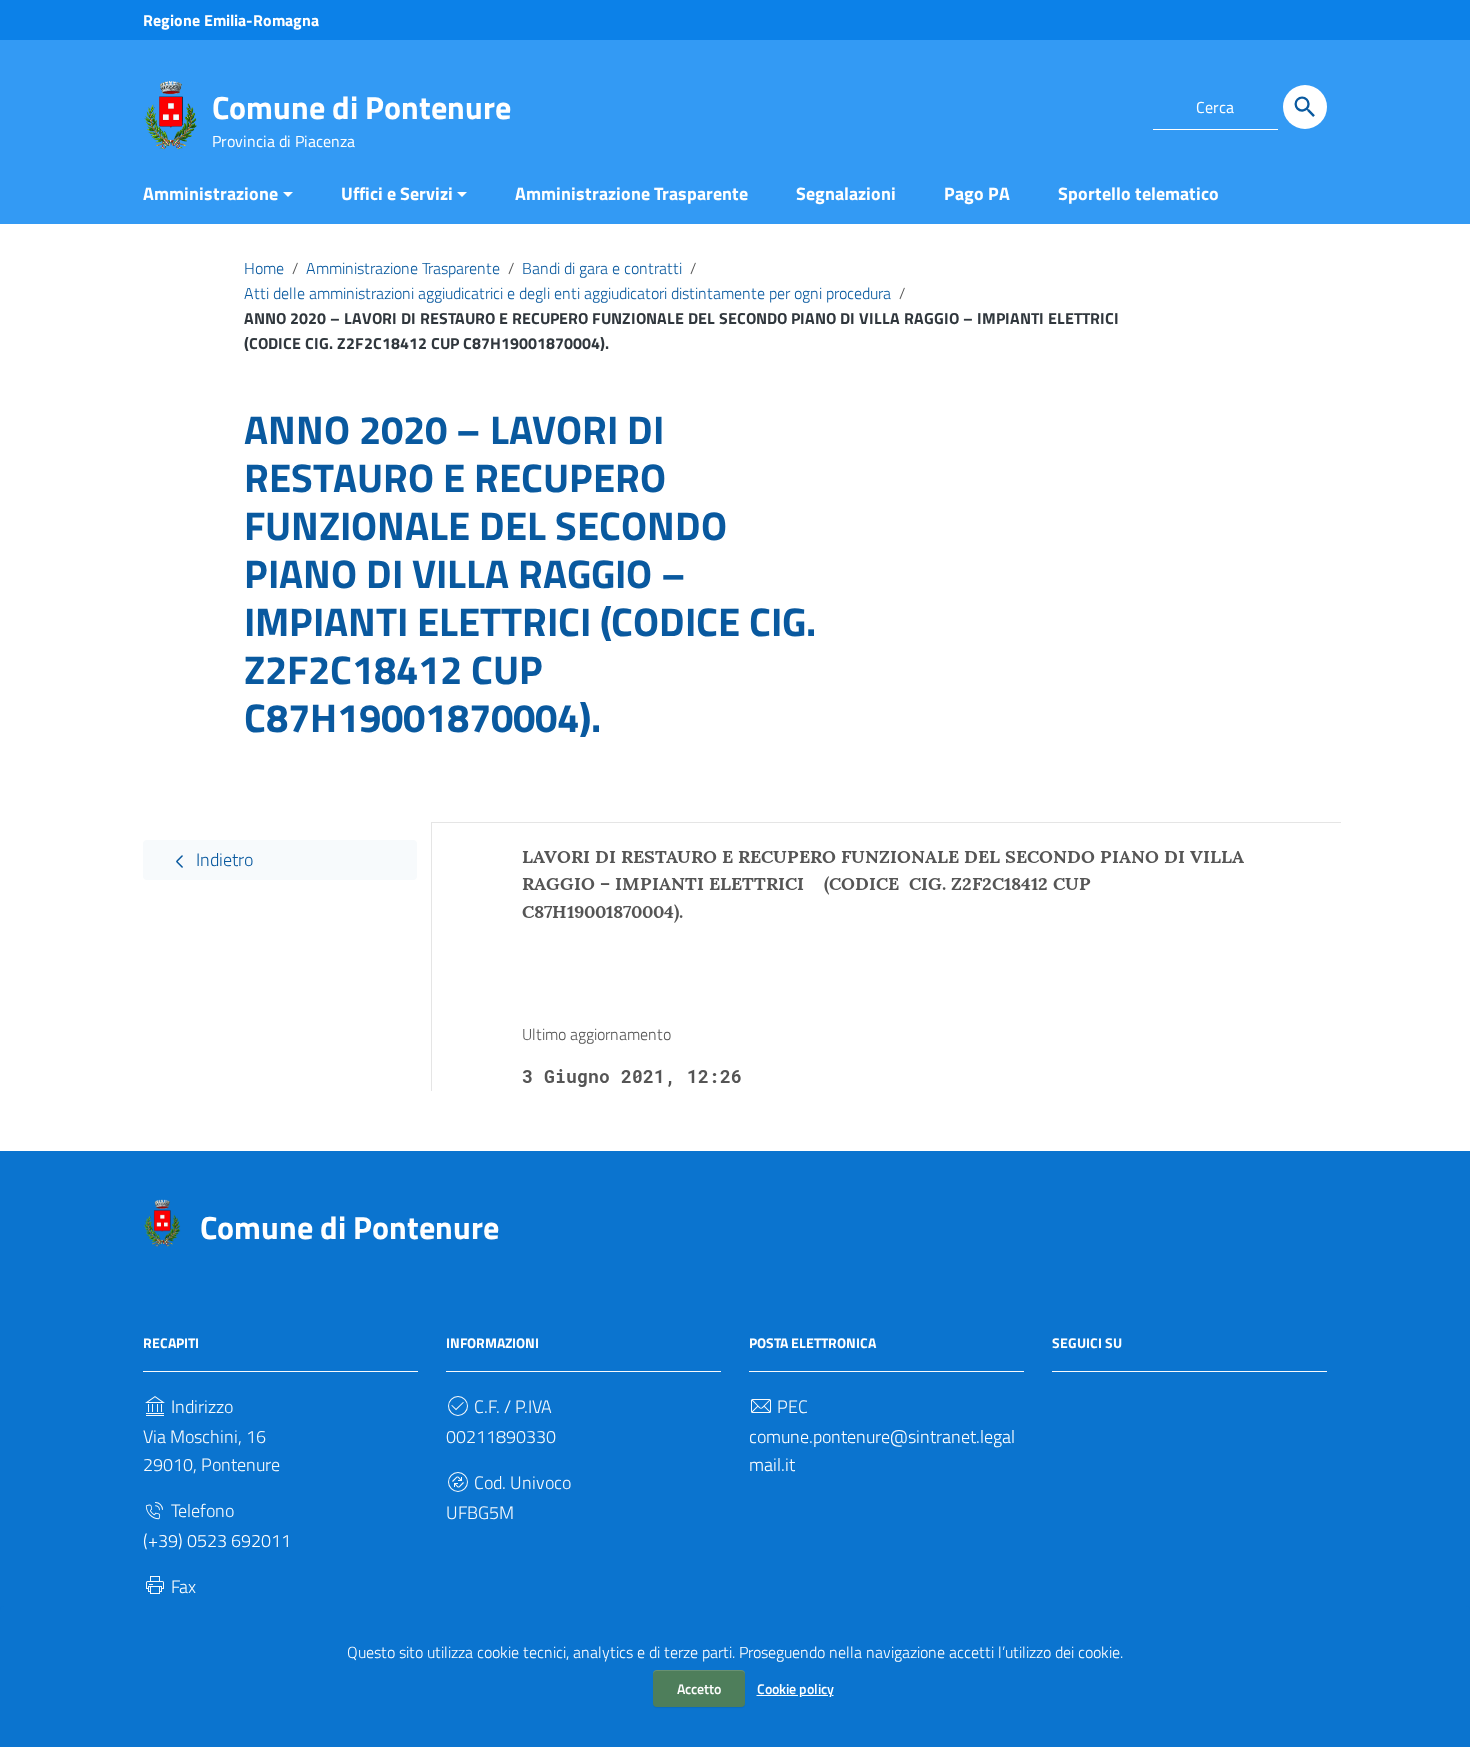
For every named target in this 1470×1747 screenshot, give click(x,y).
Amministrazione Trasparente (631, 193)
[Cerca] (1305, 107)
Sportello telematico (1138, 193)
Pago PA (977, 193)
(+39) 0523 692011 (217, 1540)
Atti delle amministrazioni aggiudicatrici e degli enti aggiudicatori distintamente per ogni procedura (567, 293)
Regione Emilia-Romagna (231, 20)
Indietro (222, 859)
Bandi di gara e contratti (602, 268)
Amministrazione (210, 193)
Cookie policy (795, 1688)
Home (264, 268)
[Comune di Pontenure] (170, 113)
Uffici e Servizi (397, 193)
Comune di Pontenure (361, 107)
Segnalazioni (846, 193)
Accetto (699, 1688)
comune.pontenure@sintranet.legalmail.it (882, 1450)
